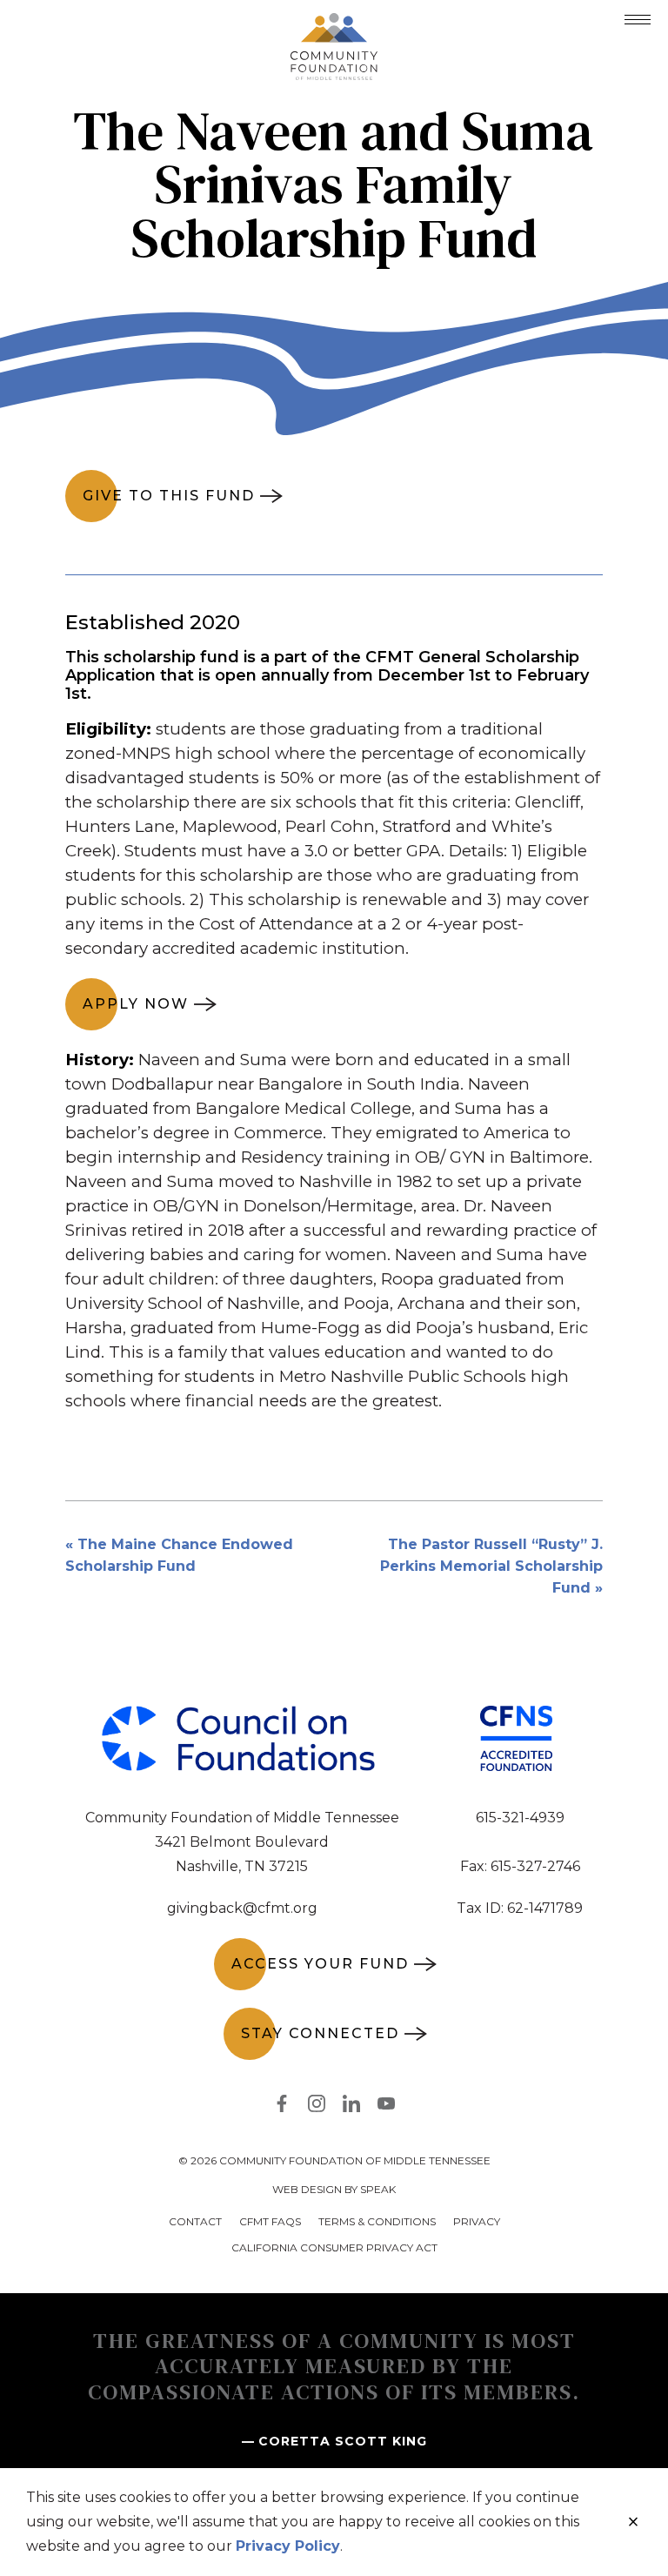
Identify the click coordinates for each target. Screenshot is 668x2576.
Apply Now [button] (136, 1004)
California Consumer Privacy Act (334, 2247)
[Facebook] (282, 2107)
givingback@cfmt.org (242, 1908)
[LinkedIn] (351, 2107)
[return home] (334, 23)
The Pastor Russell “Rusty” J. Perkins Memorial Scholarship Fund (491, 1566)
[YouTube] (386, 2107)
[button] (638, 20)
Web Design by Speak (334, 2189)
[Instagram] (317, 2107)
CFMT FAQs (270, 2221)
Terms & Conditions (377, 2221)
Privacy (477, 2221)
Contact (195, 2221)
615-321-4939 (520, 1818)
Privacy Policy (288, 2546)
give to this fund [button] (169, 496)
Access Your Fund (320, 1964)
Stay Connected (320, 2033)
